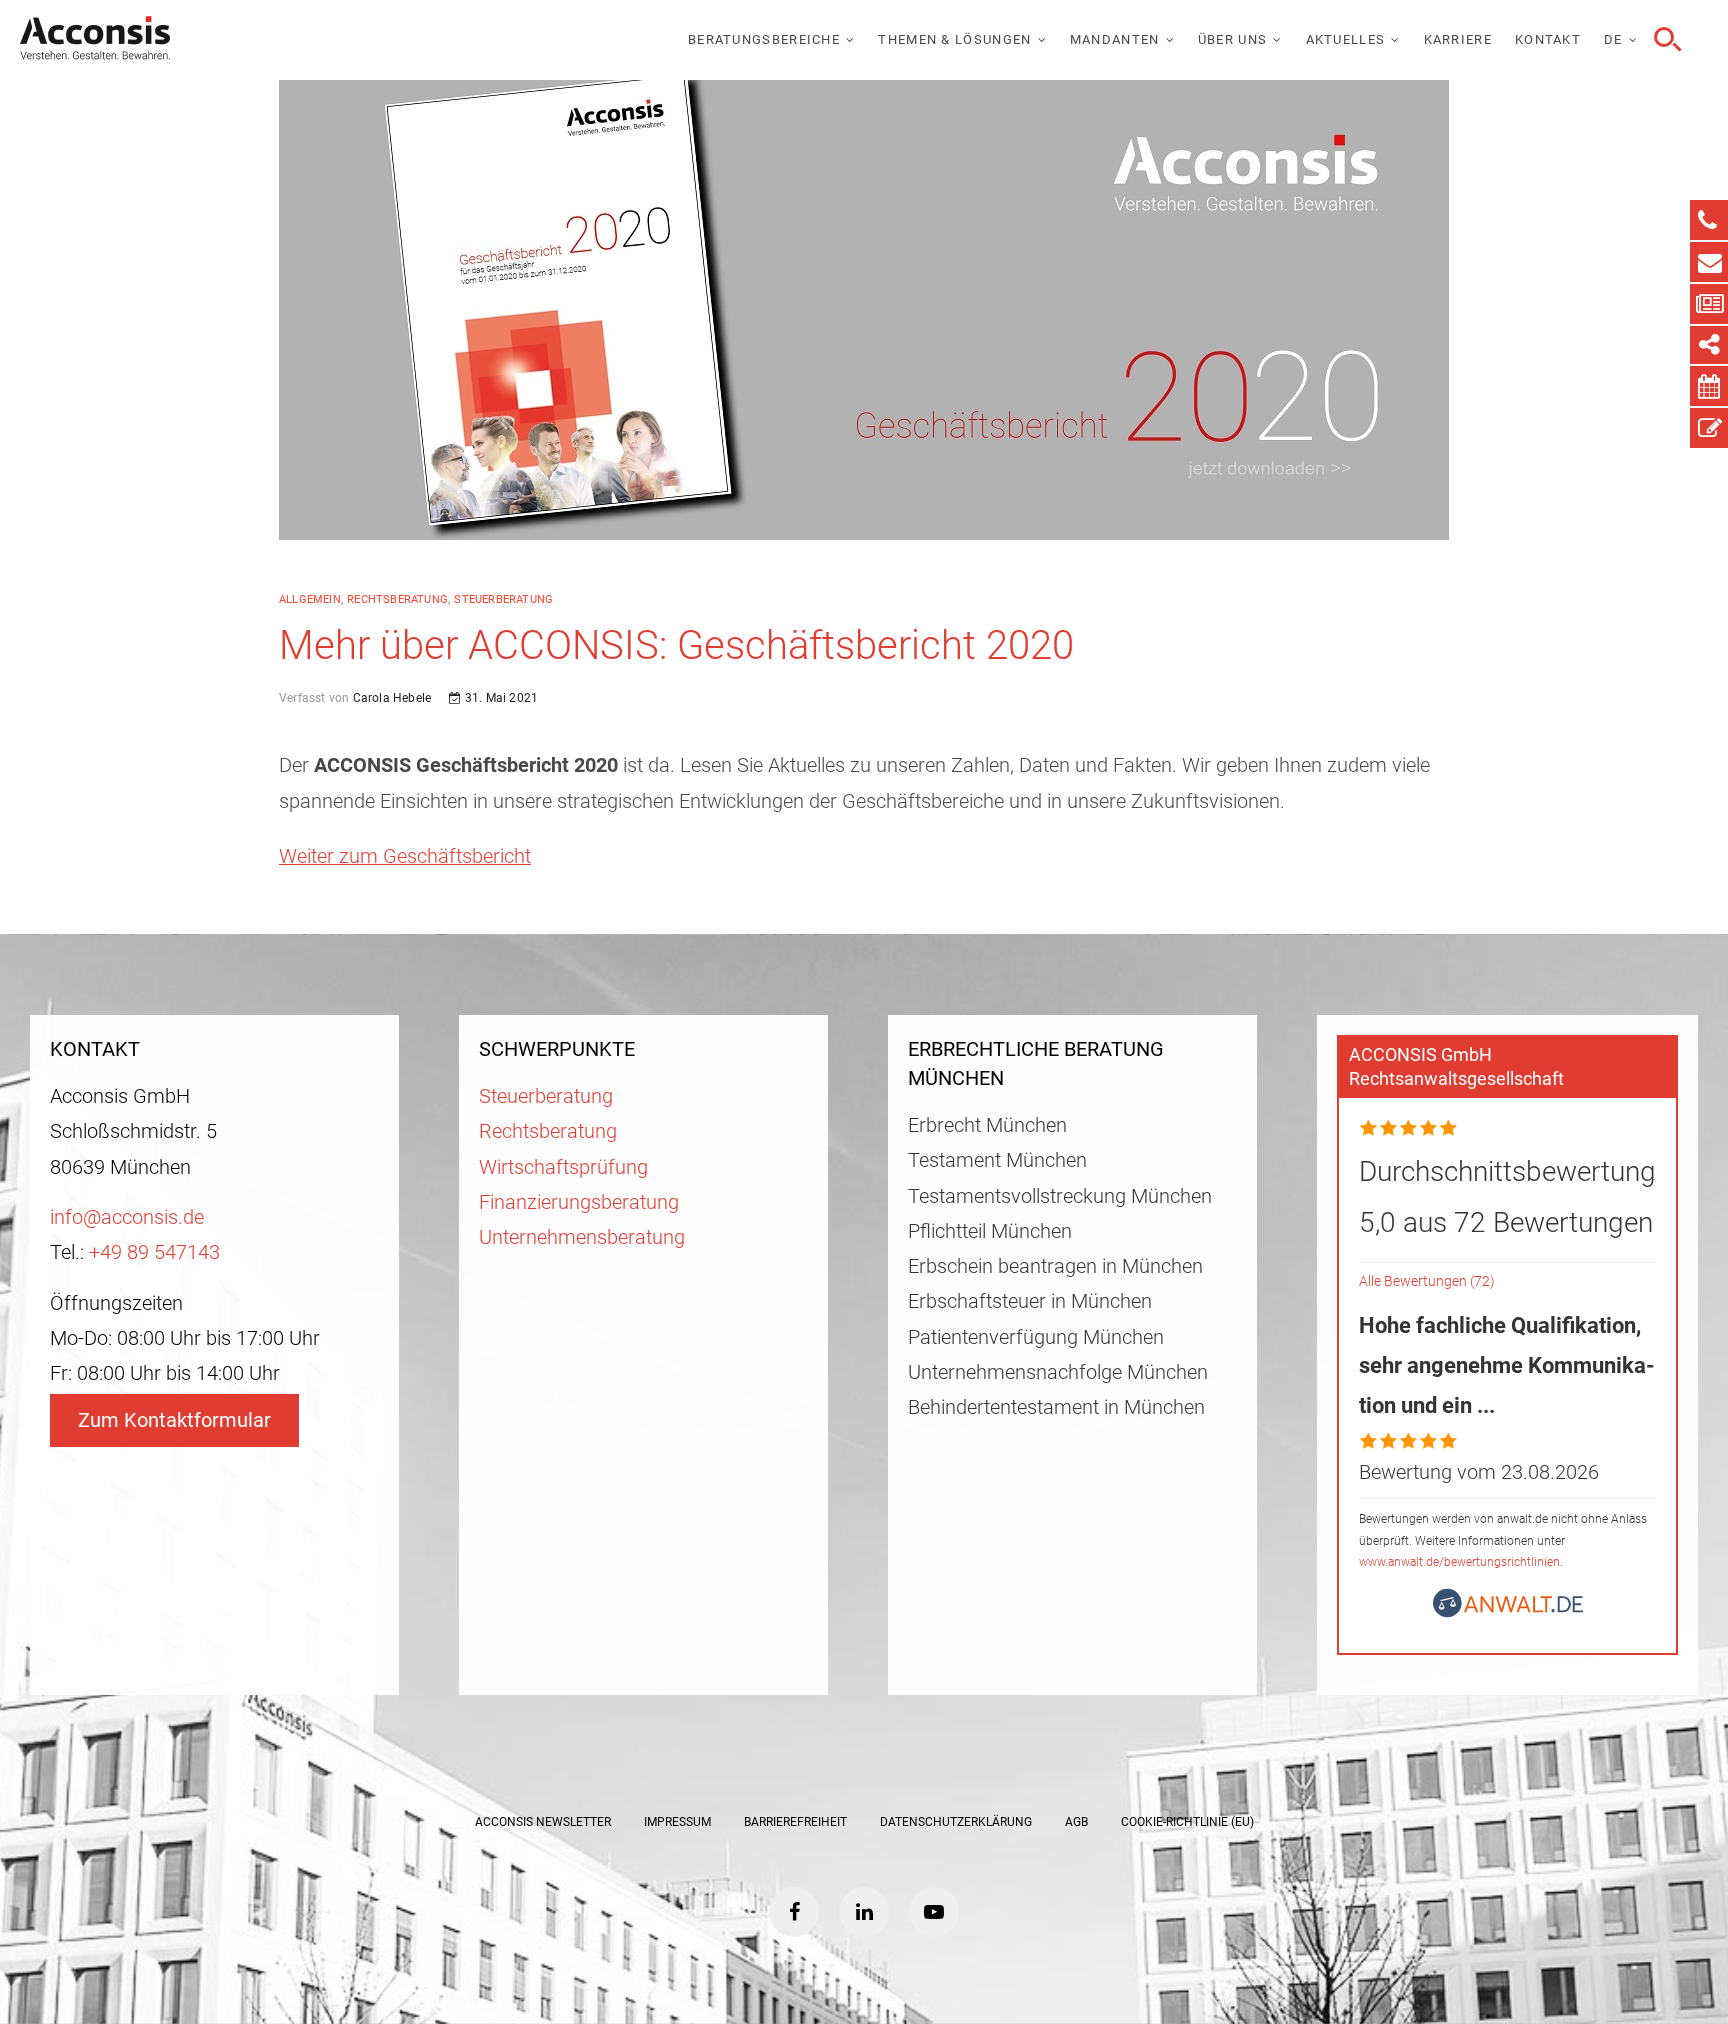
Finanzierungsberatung (579, 1202)
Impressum (677, 1822)
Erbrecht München (987, 1125)
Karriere (1458, 39)
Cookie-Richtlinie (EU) (1187, 1822)
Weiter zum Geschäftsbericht (405, 856)
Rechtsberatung (397, 599)
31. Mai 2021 (500, 698)
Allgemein (310, 599)
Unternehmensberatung (582, 1237)
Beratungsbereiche (764, 39)
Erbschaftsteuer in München (1030, 1301)
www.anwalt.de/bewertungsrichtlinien (1459, 1562)
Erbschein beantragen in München (1055, 1266)
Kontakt (1548, 39)
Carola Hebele (390, 698)
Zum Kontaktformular (174, 1420)
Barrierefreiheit (795, 1822)
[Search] (1665, 40)
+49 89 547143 (154, 1252)
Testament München (997, 1160)
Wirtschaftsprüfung (563, 1167)
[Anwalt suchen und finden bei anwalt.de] (1508, 1611)
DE (1613, 39)
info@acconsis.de (127, 1217)
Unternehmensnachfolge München (1058, 1372)
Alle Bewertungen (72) (1427, 1281)
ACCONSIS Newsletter (543, 1822)
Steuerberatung (503, 599)
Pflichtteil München (990, 1231)
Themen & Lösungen (954, 39)
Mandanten (1115, 39)
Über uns (1232, 39)
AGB (1076, 1822)
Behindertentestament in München (1056, 1407)
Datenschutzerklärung (956, 1822)
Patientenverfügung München (1036, 1337)
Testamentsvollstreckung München (1060, 1196)
